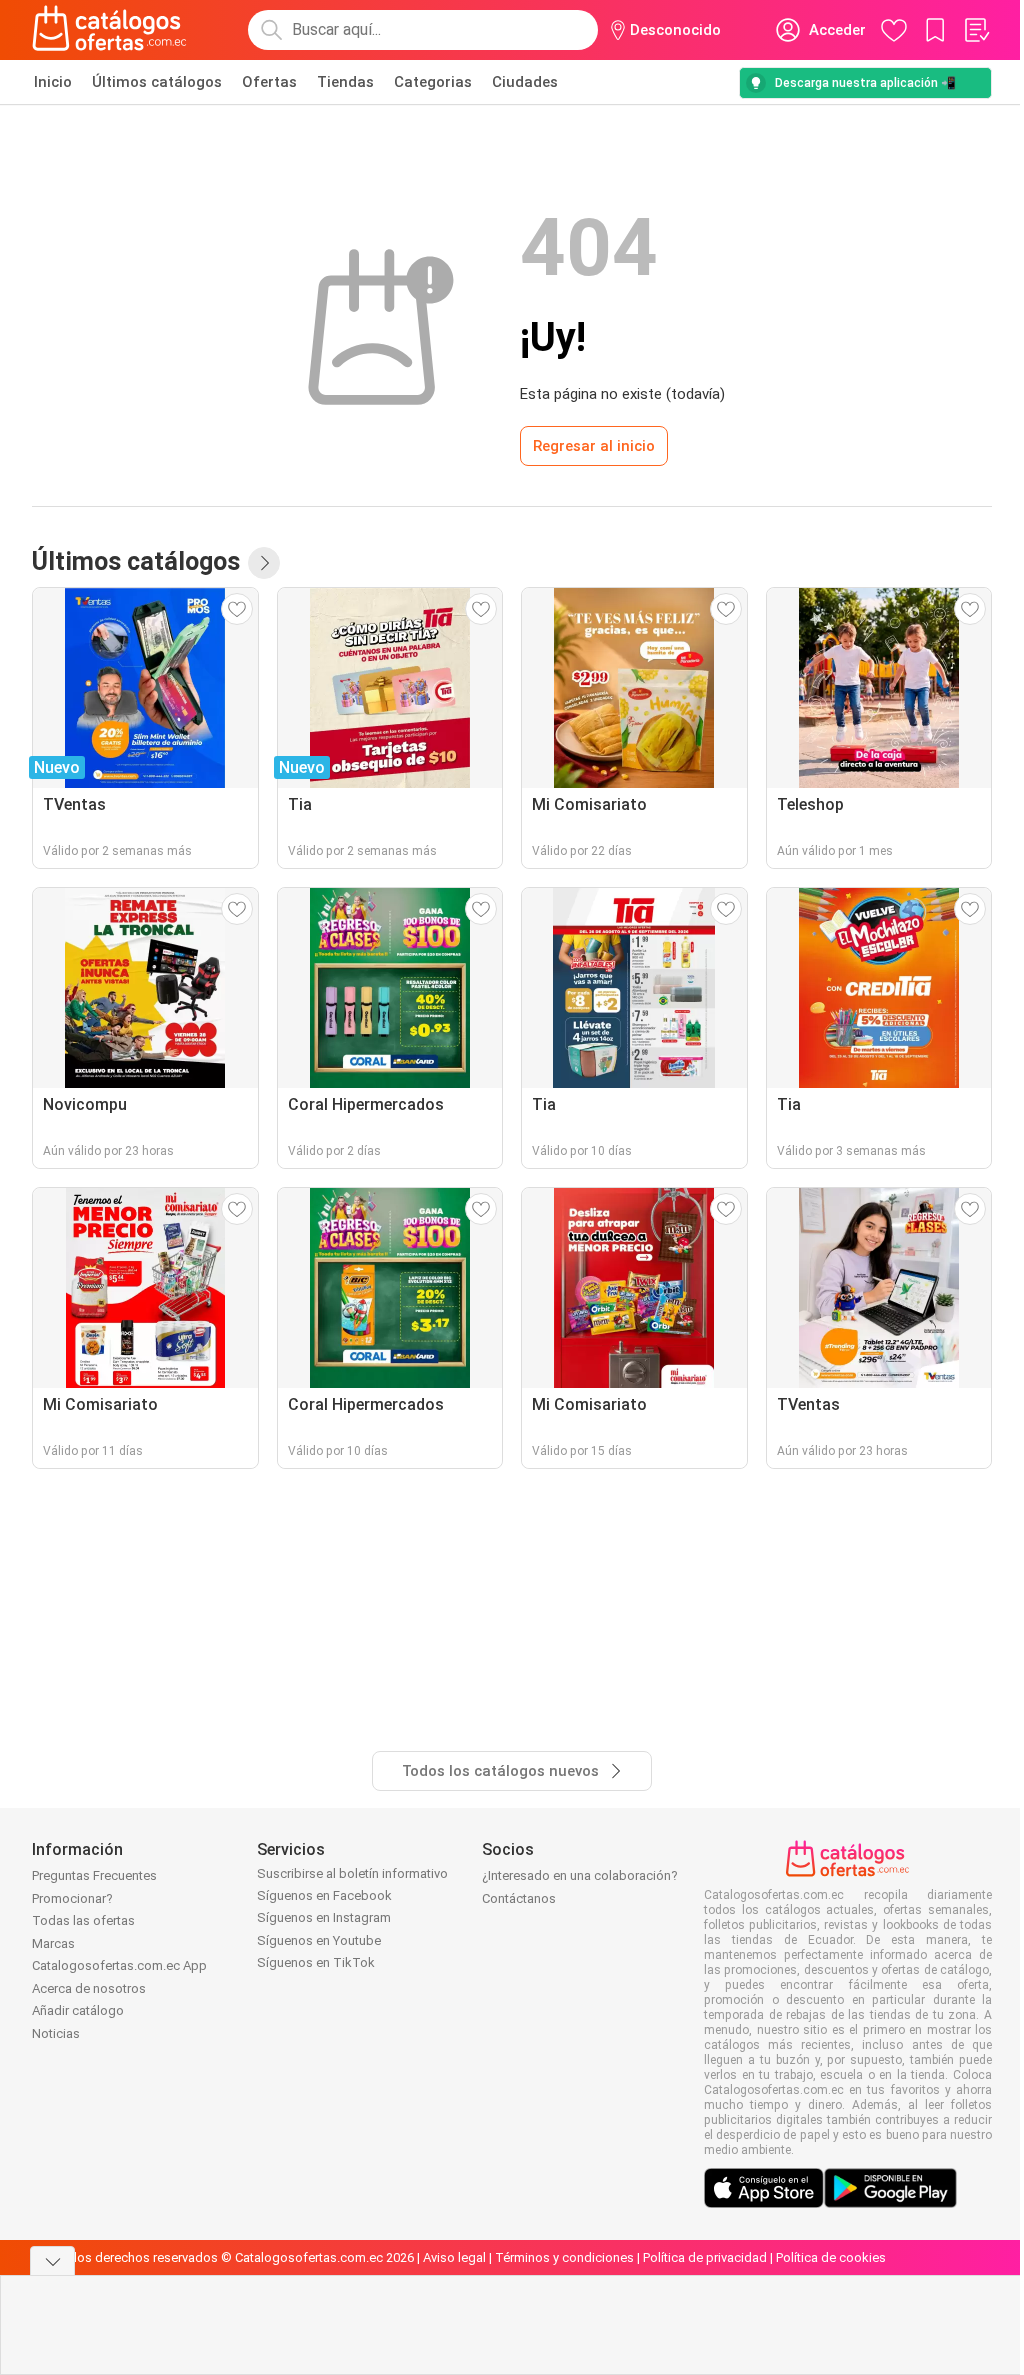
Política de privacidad (705, 2257)
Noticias (56, 2033)
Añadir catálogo (78, 2010)
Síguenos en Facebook (324, 1895)
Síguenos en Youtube (319, 1940)
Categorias (433, 82)
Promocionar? (72, 1898)
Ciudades (525, 82)
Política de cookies (831, 2257)
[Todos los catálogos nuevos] (264, 563)
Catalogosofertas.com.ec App (119, 1965)
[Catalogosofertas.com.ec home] (110, 30)
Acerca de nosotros (89, 1988)
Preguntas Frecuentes (94, 1875)
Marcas (53, 1943)
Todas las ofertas (83, 1920)
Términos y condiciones (564, 2257)
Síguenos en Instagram (324, 1917)
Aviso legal (454, 2257)
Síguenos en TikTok (316, 1962)
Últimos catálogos (157, 82)
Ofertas (269, 82)
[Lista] (976, 30)
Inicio (53, 82)
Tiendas (345, 82)
